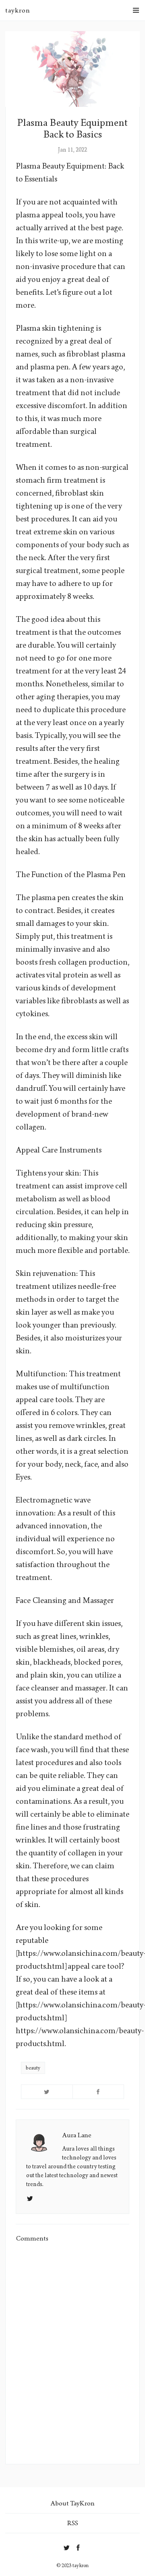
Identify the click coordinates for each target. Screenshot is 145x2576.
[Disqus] (72, 2353)
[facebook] (78, 2546)
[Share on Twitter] (47, 2092)
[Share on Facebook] (98, 2092)
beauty (33, 2068)
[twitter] (67, 2546)
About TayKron (72, 2503)
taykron (18, 10)
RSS (73, 2523)
